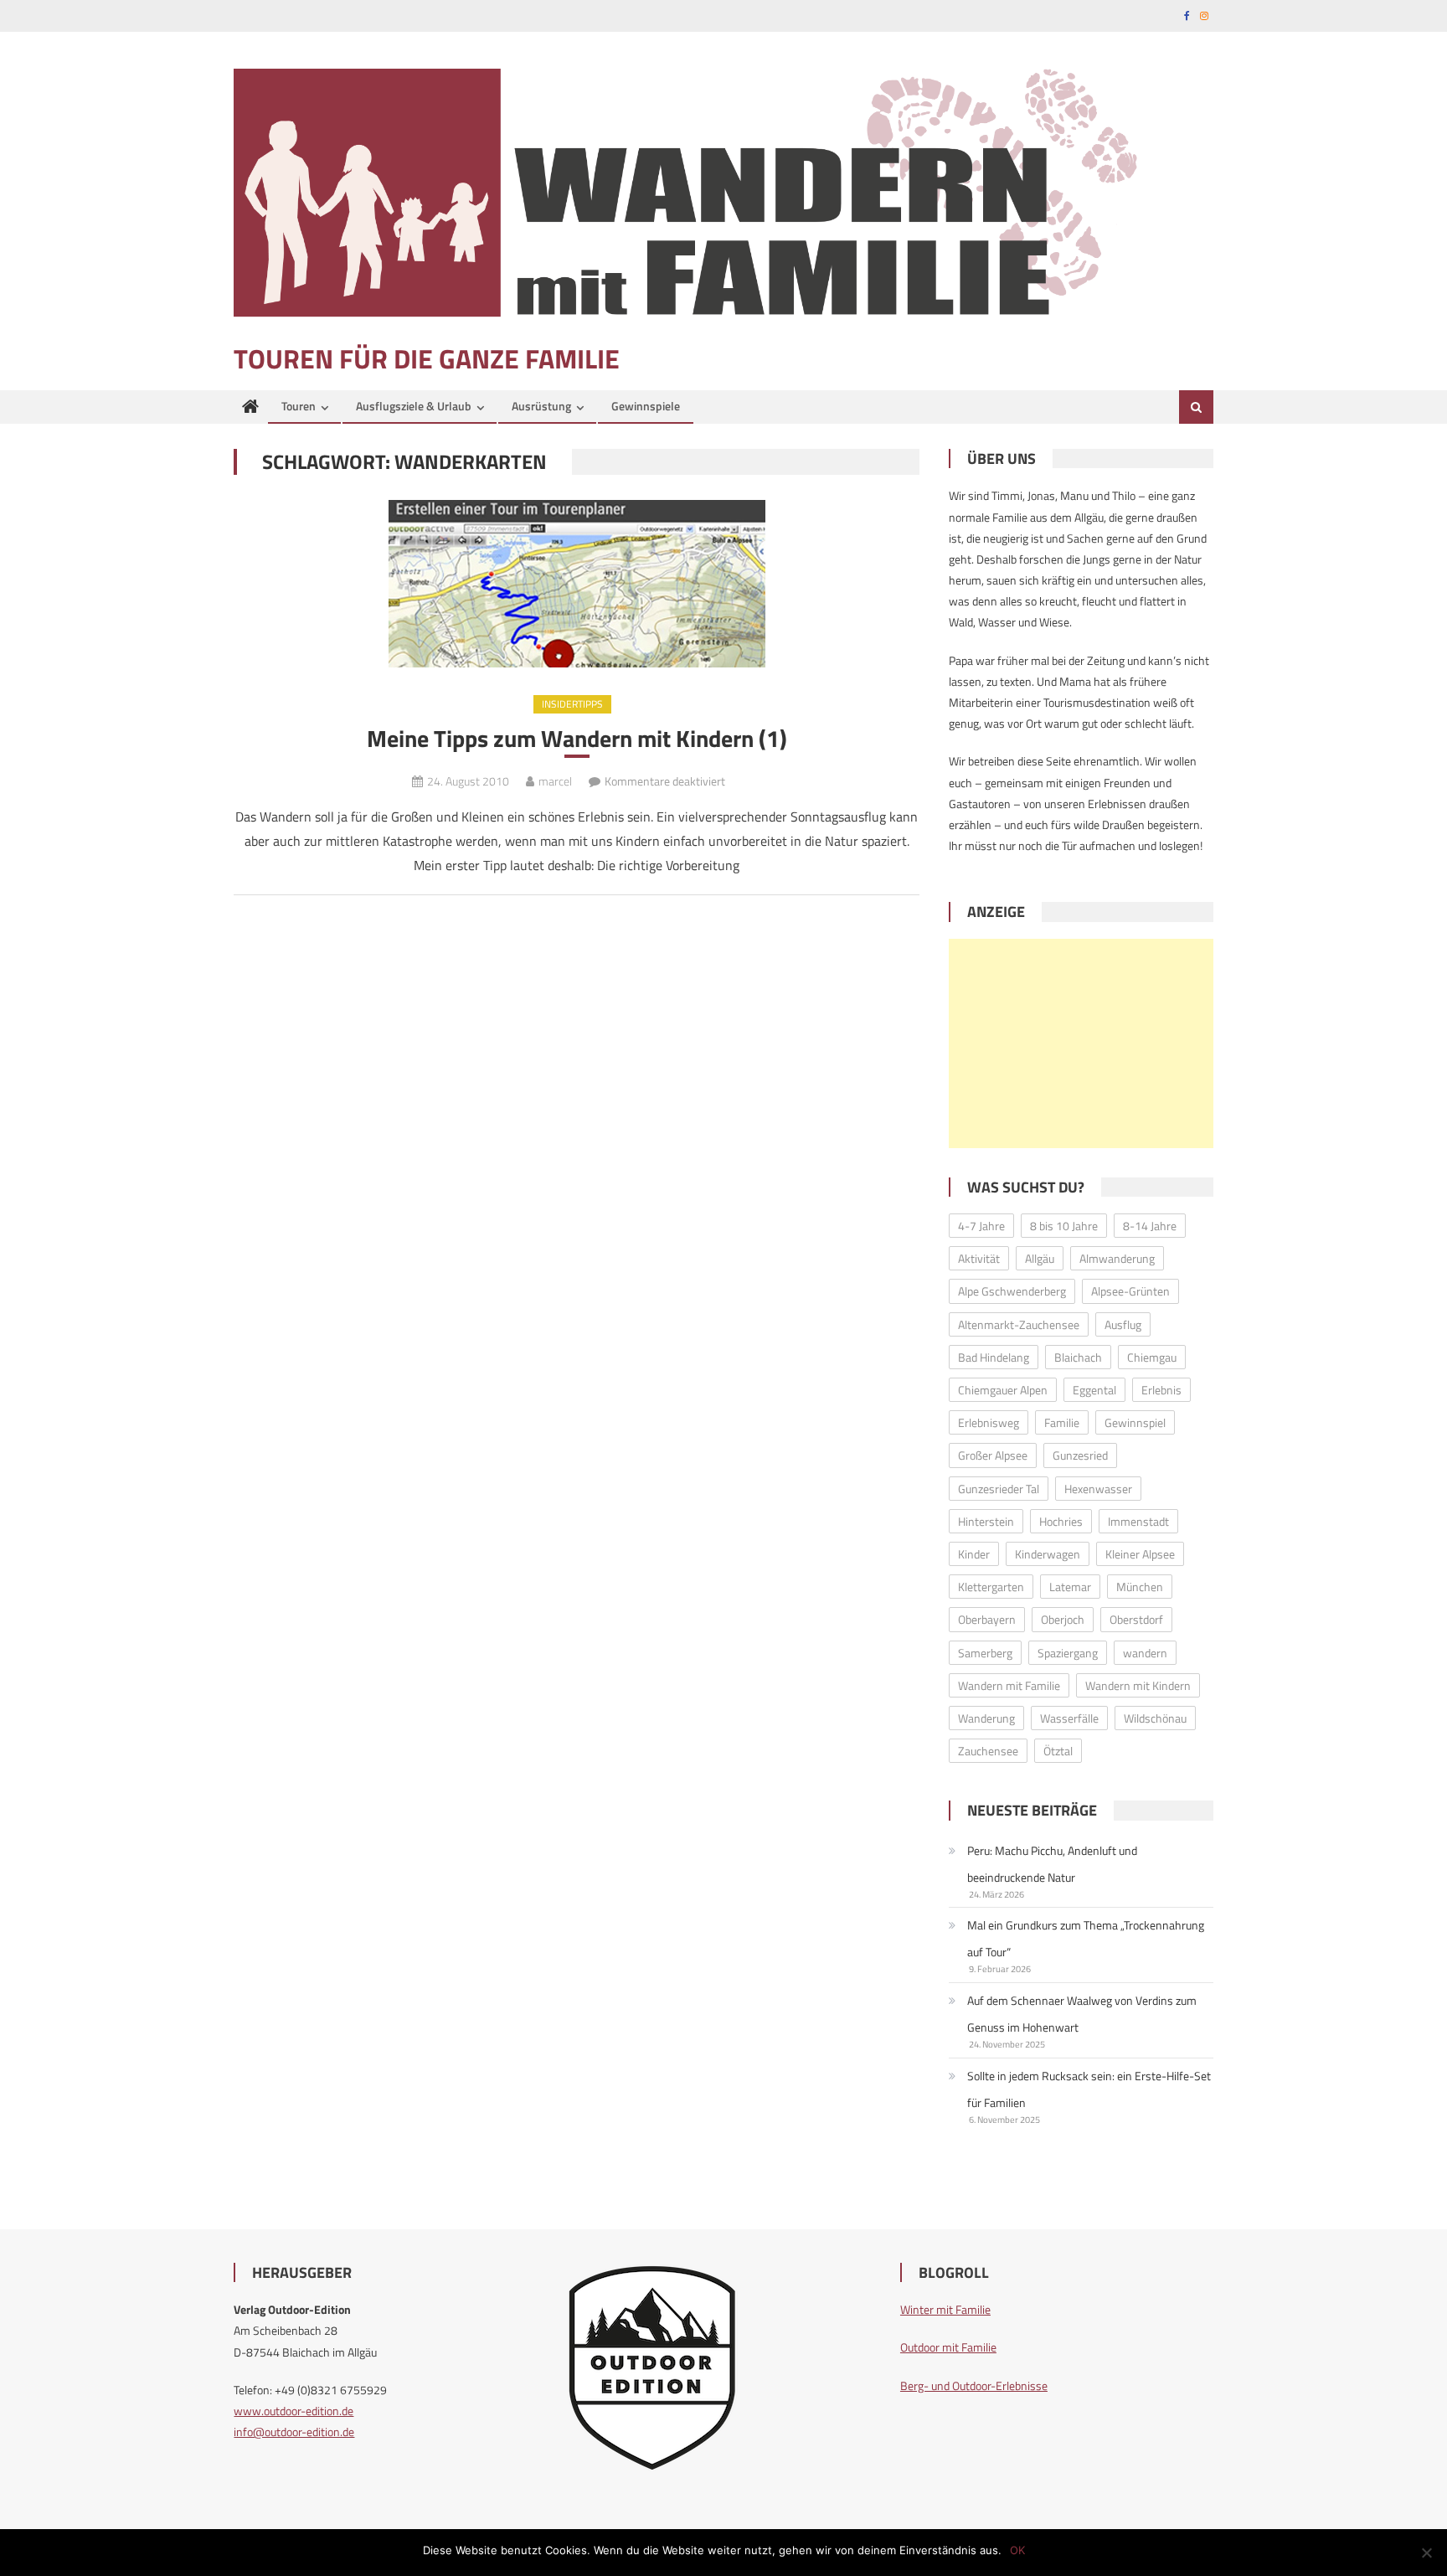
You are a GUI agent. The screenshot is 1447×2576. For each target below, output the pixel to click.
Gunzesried (1080, 1455)
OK (1017, 2550)
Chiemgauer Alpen (1003, 1390)
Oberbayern (987, 1619)
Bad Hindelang (994, 1357)
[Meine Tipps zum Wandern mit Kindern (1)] (577, 584)
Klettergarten (991, 1587)
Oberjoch (1063, 1619)
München (1140, 1587)
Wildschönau (1155, 1718)
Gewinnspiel (1135, 1422)
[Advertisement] (1081, 1043)
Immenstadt (1138, 1521)
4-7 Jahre (981, 1226)
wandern (1145, 1653)
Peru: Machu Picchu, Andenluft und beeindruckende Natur (1052, 1864)
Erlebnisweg (989, 1422)
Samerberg (985, 1653)
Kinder (974, 1554)
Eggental (1094, 1390)
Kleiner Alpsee (1140, 1554)
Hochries (1061, 1521)
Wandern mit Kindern (1138, 1685)
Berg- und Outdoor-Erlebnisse (974, 2385)
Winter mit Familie (945, 2309)
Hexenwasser (1098, 1489)
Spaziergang (1068, 1653)
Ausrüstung (541, 406)
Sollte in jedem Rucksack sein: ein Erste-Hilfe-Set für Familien (1089, 2089)
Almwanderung (1117, 1258)
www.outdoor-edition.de (294, 2411)
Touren (299, 406)
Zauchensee (988, 1751)
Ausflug (1123, 1324)
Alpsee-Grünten (1130, 1291)
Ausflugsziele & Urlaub (414, 406)
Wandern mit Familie (1009, 1685)
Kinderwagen (1048, 1554)
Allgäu (1040, 1258)
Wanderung (986, 1718)
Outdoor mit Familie (948, 2347)
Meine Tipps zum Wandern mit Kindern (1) (577, 739)
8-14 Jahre (1150, 1226)
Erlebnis (1161, 1390)
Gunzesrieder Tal (999, 1489)
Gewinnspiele (646, 406)
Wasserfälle (1069, 1718)
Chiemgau (1152, 1357)
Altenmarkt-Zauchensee (1019, 1324)
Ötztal (1058, 1751)
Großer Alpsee (993, 1455)
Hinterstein (986, 1521)
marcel (555, 781)
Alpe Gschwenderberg (1012, 1291)
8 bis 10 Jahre (1064, 1226)
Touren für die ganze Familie (427, 358)
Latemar (1070, 1587)
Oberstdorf (1136, 1619)
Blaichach (1078, 1357)
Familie (1062, 1422)
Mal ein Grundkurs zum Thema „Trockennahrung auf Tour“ (1086, 1938)
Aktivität (979, 1258)
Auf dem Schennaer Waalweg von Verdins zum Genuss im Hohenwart (1082, 2014)
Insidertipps (572, 704)
